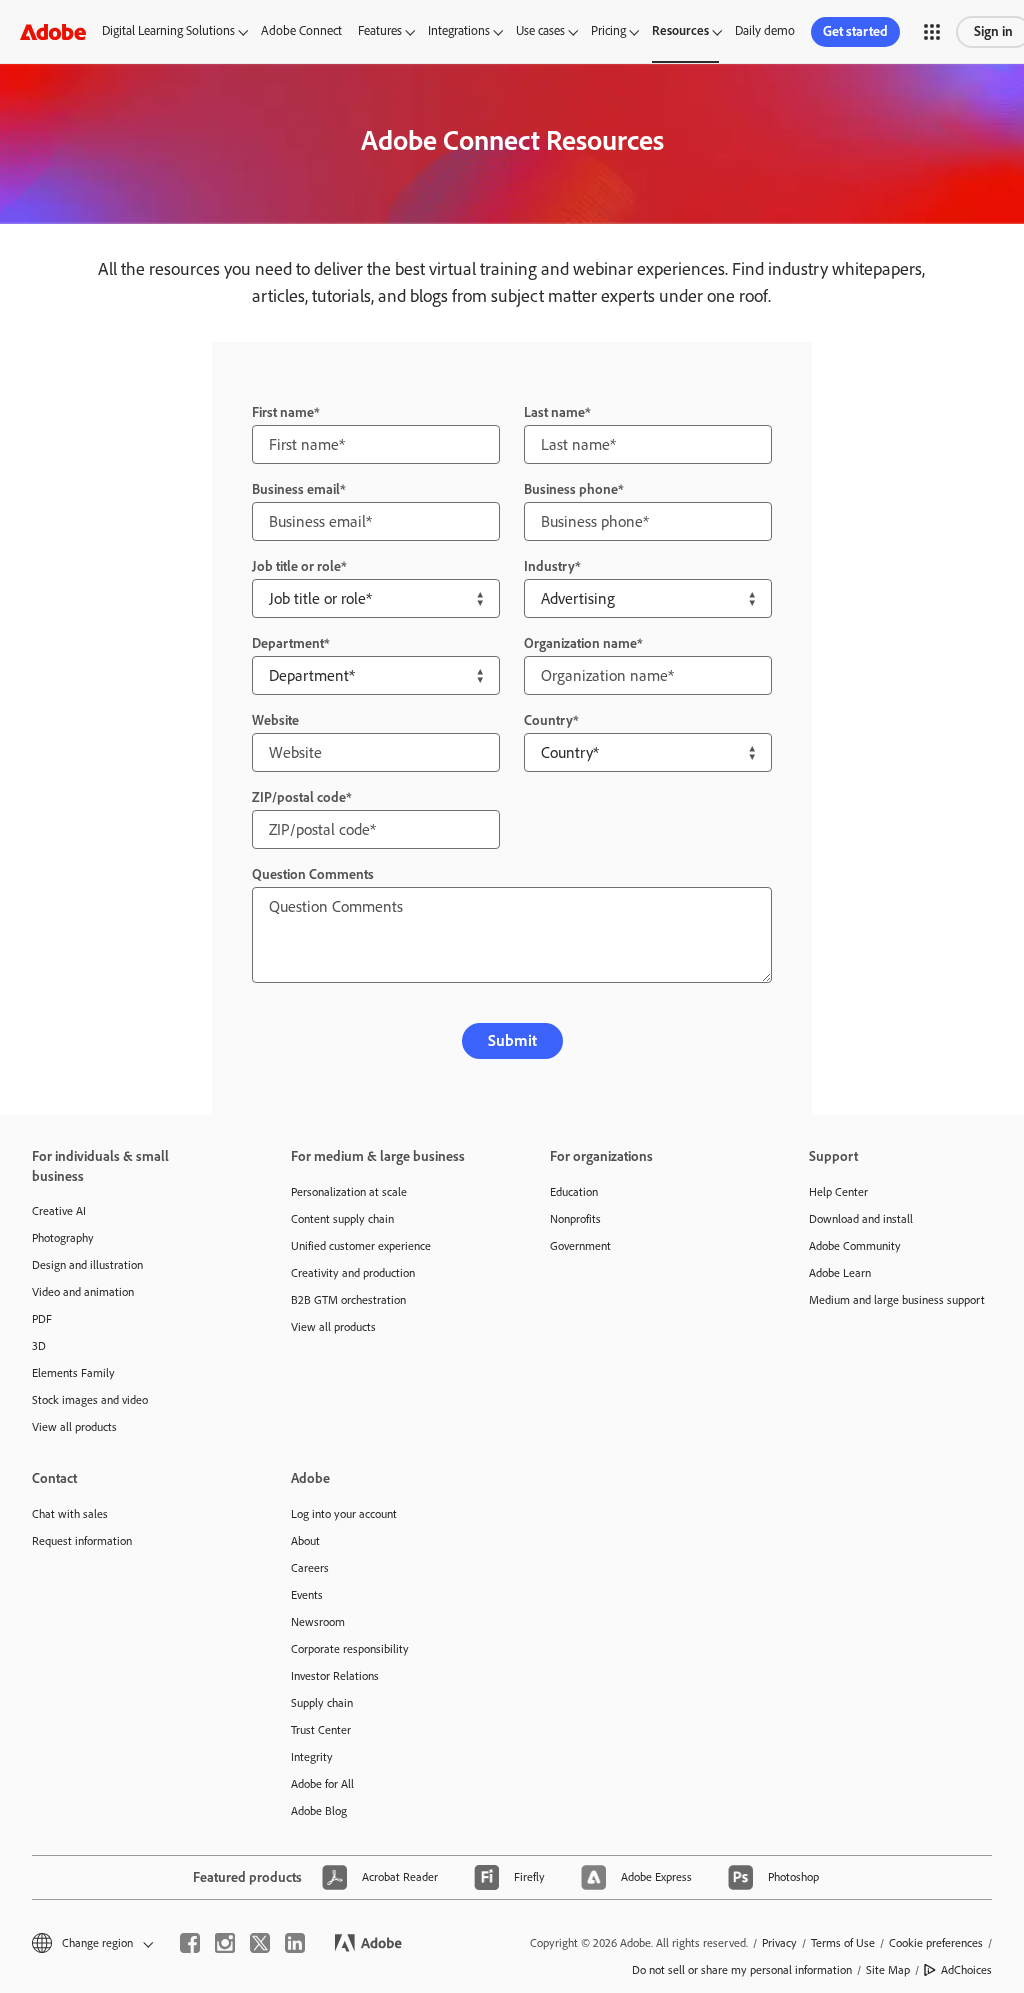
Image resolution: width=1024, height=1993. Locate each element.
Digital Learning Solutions (168, 30)
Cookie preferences (936, 1943)
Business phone (571, 489)
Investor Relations (335, 1676)
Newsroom (318, 1622)
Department (288, 643)
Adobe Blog (319, 1811)
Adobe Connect (301, 30)
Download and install (861, 1219)
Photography (63, 1238)
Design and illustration (87, 1265)
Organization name (580, 643)
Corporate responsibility (350, 1649)
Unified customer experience (361, 1246)
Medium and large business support (897, 1300)
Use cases (540, 30)
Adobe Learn (840, 1273)
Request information (82, 1541)
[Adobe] (53, 31)
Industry (549, 566)
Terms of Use (843, 1943)
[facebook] (190, 1943)
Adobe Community (855, 1246)
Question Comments (313, 874)
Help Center (838, 1192)
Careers (310, 1568)
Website (275, 720)
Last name (554, 412)
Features (380, 30)
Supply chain (322, 1703)
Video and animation (83, 1292)
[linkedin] (295, 1943)
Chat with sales (70, 1514)
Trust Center (321, 1730)
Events (307, 1595)
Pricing (608, 30)
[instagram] (225, 1943)
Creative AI (59, 1211)
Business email (296, 489)
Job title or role (296, 566)
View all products (74, 1427)
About (305, 1541)
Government (580, 1246)
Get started (855, 31)
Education (574, 1192)
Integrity (312, 1757)
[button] (932, 32)
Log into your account (344, 1514)
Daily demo (765, 30)
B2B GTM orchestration (348, 1300)
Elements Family (73, 1373)
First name (283, 412)
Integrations (459, 30)
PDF (42, 1319)
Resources (680, 30)
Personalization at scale (349, 1192)
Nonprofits (575, 1219)
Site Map (888, 1970)
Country (548, 720)
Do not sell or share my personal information (742, 1970)
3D (39, 1346)
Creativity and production (353, 1273)
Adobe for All (322, 1784)
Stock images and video (90, 1400)
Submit (512, 1040)
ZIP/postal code (299, 797)
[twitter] (260, 1943)
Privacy (779, 1943)
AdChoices (966, 1970)
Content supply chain (342, 1219)
